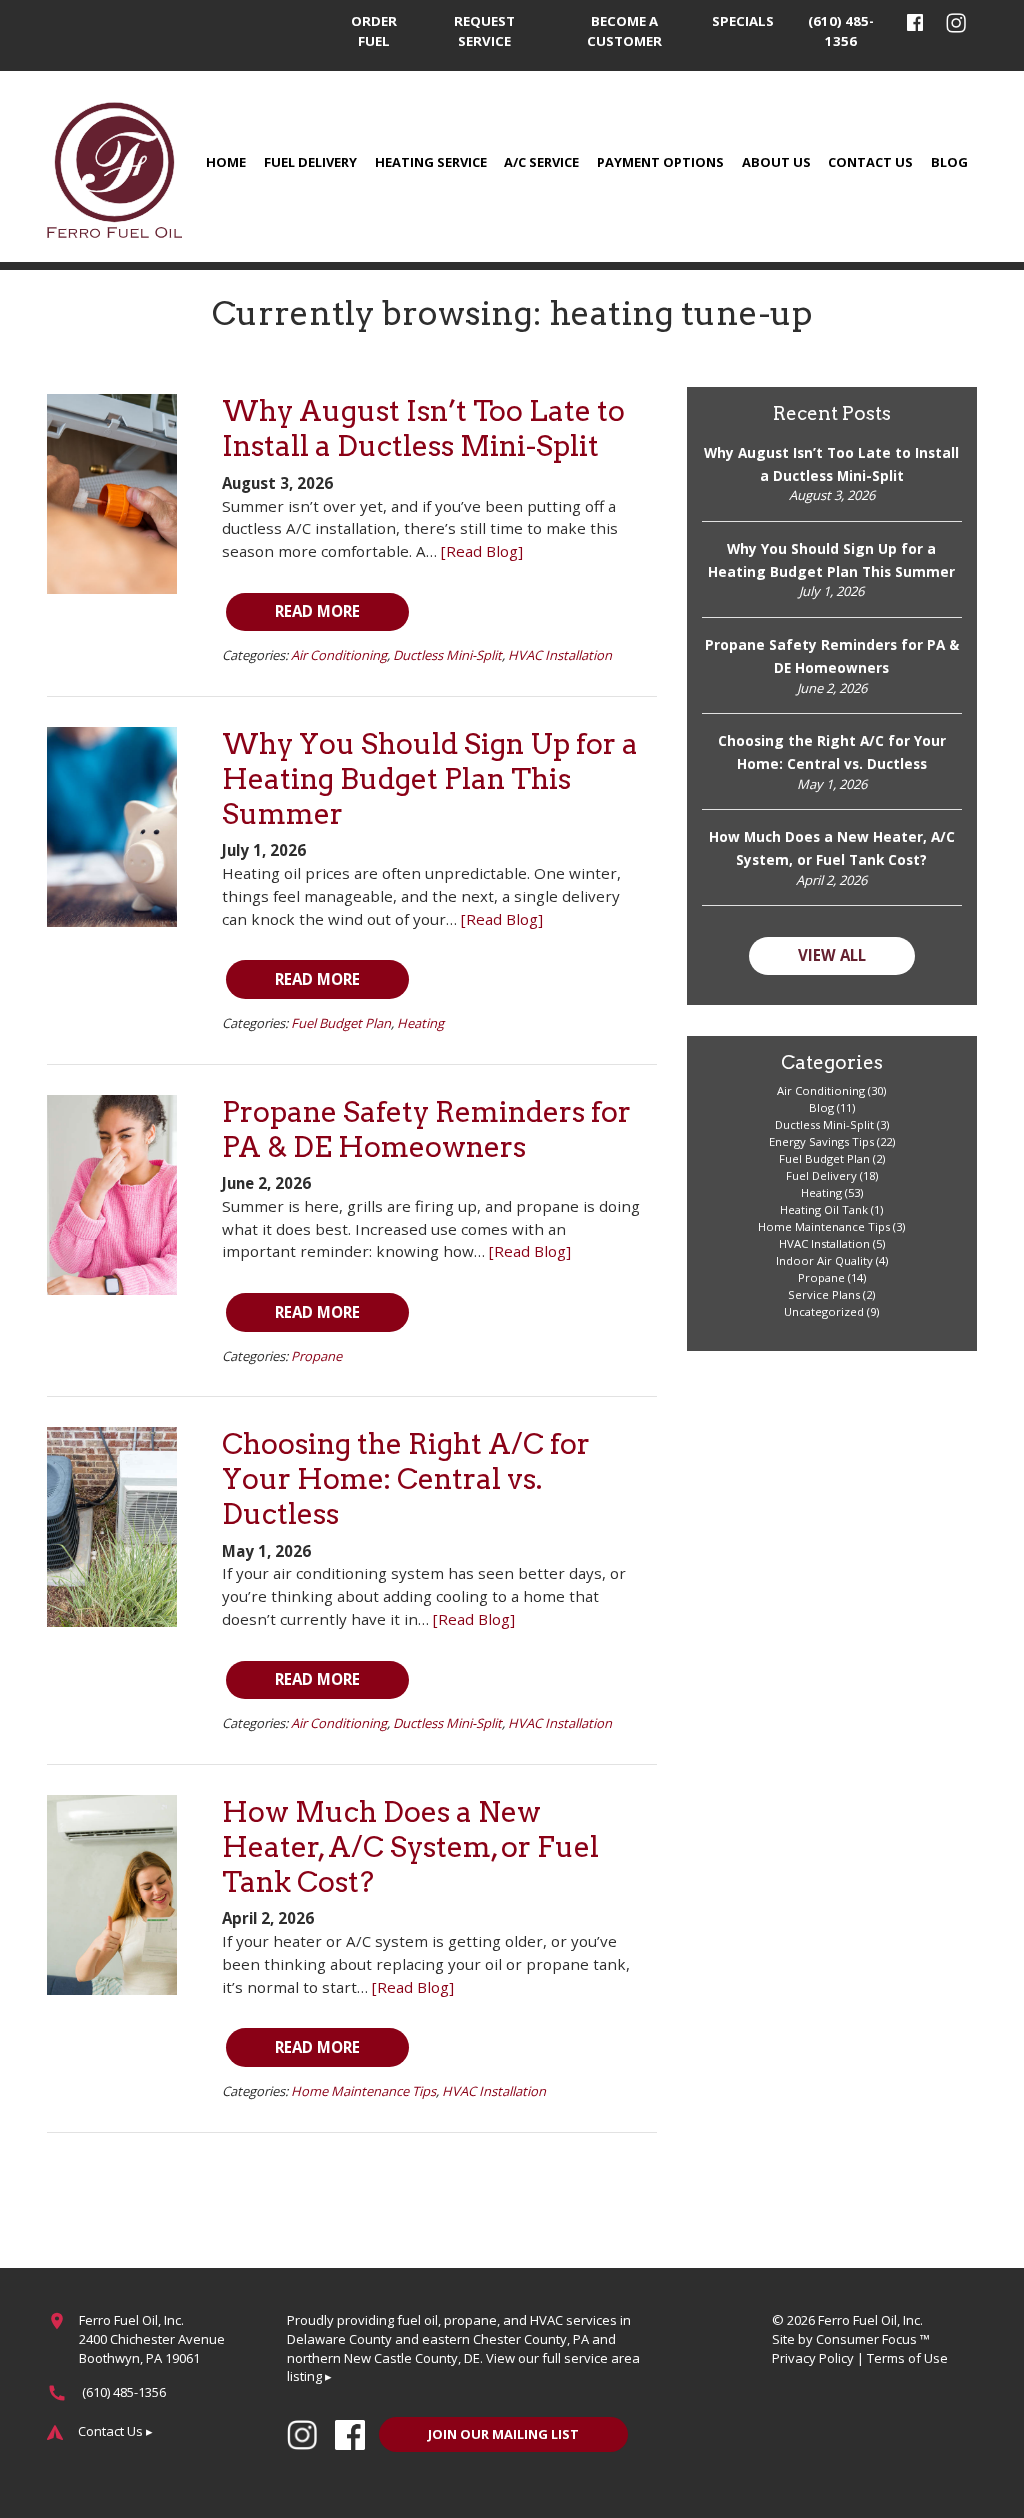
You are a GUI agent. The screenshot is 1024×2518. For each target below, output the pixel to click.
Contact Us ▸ (115, 2431)
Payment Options (660, 162)
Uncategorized (824, 1311)
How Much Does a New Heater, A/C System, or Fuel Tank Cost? (410, 1847)
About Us (776, 162)
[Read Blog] (482, 551)
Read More (317, 611)
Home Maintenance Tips (363, 2091)
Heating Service (431, 162)
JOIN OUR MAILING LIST (503, 2434)
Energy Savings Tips (821, 1141)
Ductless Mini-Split (447, 655)
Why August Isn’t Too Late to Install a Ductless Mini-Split (423, 428)
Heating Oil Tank (824, 1209)
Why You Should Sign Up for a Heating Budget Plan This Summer (430, 779)
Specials (743, 21)
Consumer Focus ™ (873, 2339)
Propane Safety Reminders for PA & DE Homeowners (426, 1129)
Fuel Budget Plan (341, 1023)
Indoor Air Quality (824, 1260)
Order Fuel (374, 31)
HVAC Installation (560, 655)
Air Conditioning (339, 655)
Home (226, 162)
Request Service (484, 31)
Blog (949, 162)
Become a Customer (624, 31)
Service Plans (824, 1294)
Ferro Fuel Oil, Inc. (870, 2320)
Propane (316, 1356)
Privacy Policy (813, 2358)
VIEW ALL (832, 955)
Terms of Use (907, 2358)
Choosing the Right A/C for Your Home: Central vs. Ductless (406, 1479)
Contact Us (870, 162)
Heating (420, 1023)
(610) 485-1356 (841, 31)
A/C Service (541, 162)
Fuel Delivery (310, 162)
